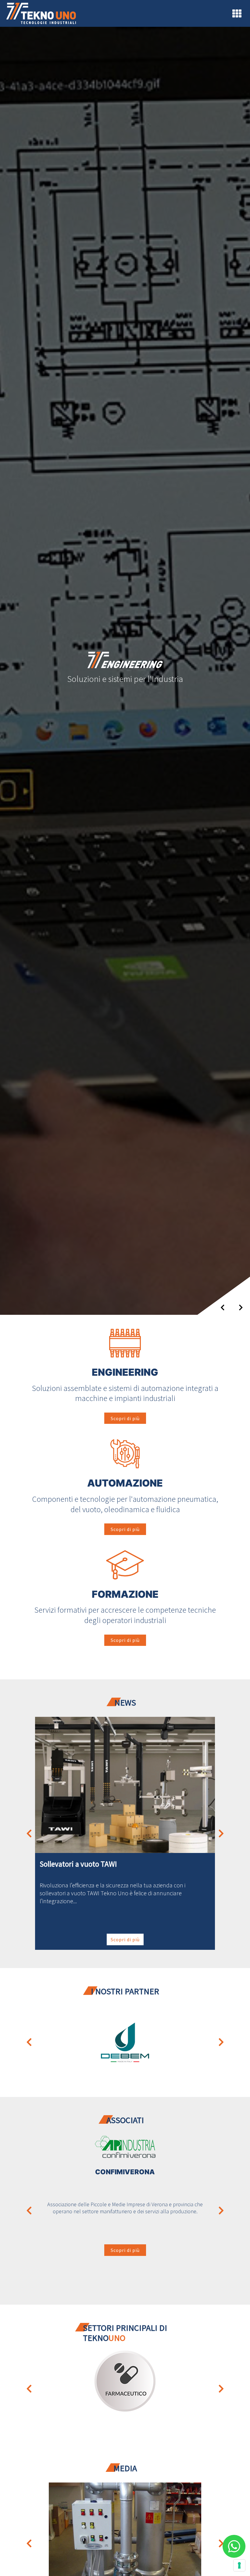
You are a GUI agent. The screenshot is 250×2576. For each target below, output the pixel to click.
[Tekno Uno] (41, 13)
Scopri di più (125, 1418)
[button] (29, 1833)
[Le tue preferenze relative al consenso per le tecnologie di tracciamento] (239, 2565)
